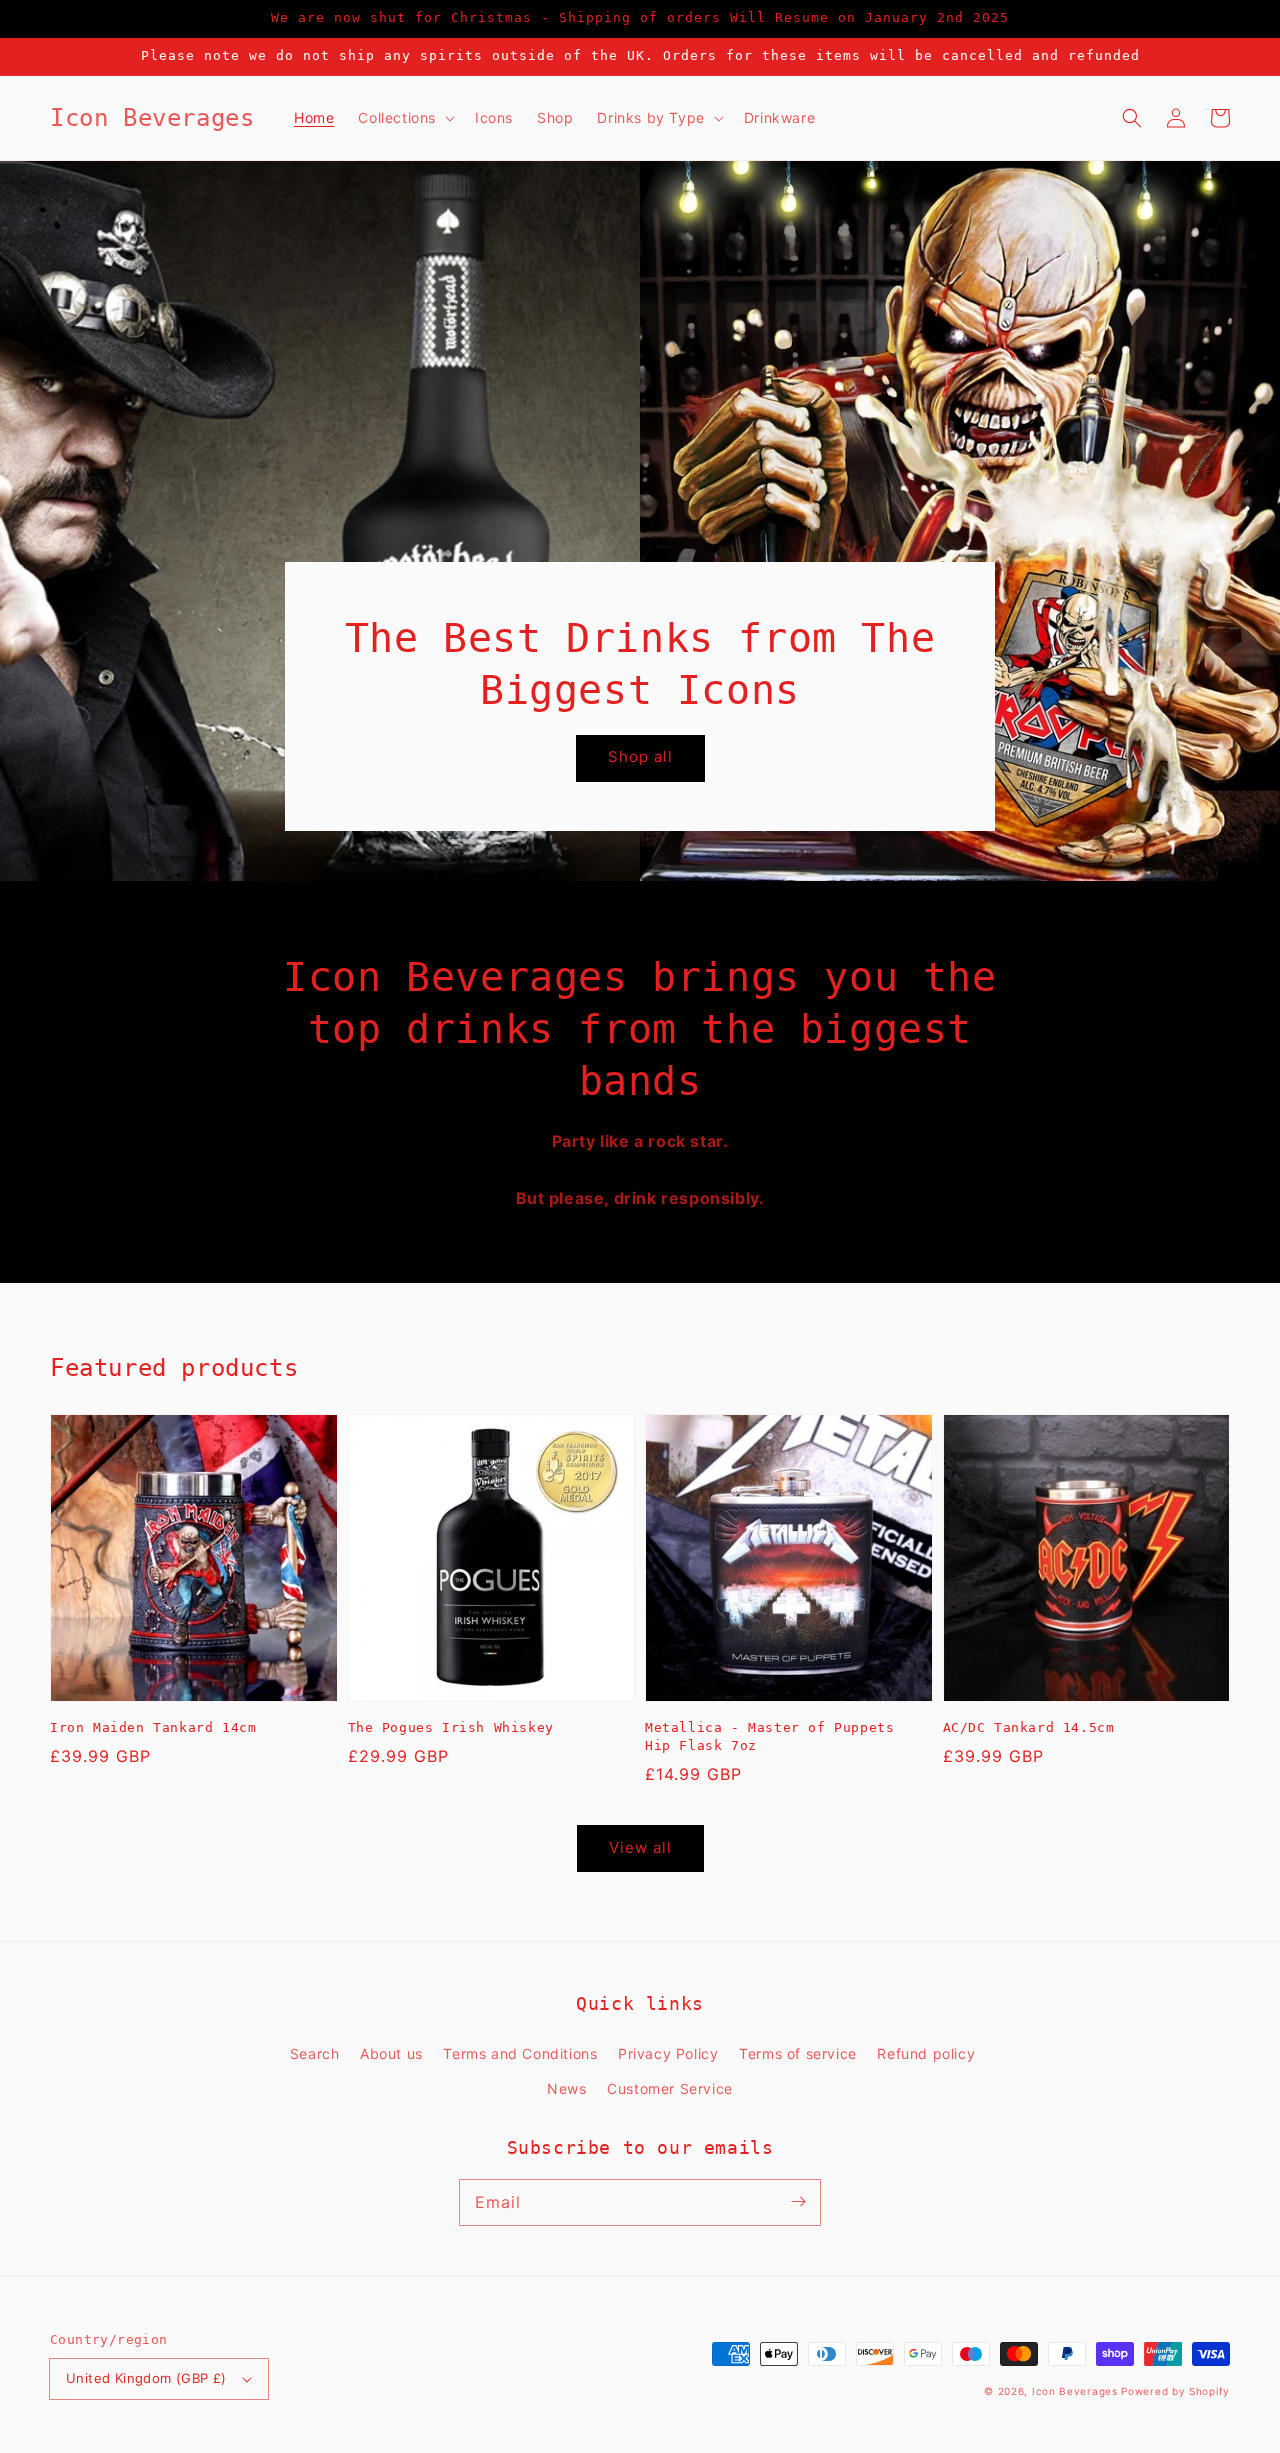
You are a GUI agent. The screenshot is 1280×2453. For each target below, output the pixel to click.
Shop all (640, 756)
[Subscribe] (798, 2202)
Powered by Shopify (1175, 2391)
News (566, 2088)
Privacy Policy (668, 2053)
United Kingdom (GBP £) (146, 2378)
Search (315, 2053)
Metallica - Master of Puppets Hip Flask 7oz (769, 1736)
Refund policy (926, 2053)
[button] (1132, 118)
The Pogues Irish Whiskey (451, 1727)
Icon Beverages (1075, 2391)
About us (391, 2053)
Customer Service (670, 2088)
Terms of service (798, 2053)
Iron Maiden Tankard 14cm (153, 1727)
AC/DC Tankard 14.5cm (1029, 1727)
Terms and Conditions (520, 2053)
